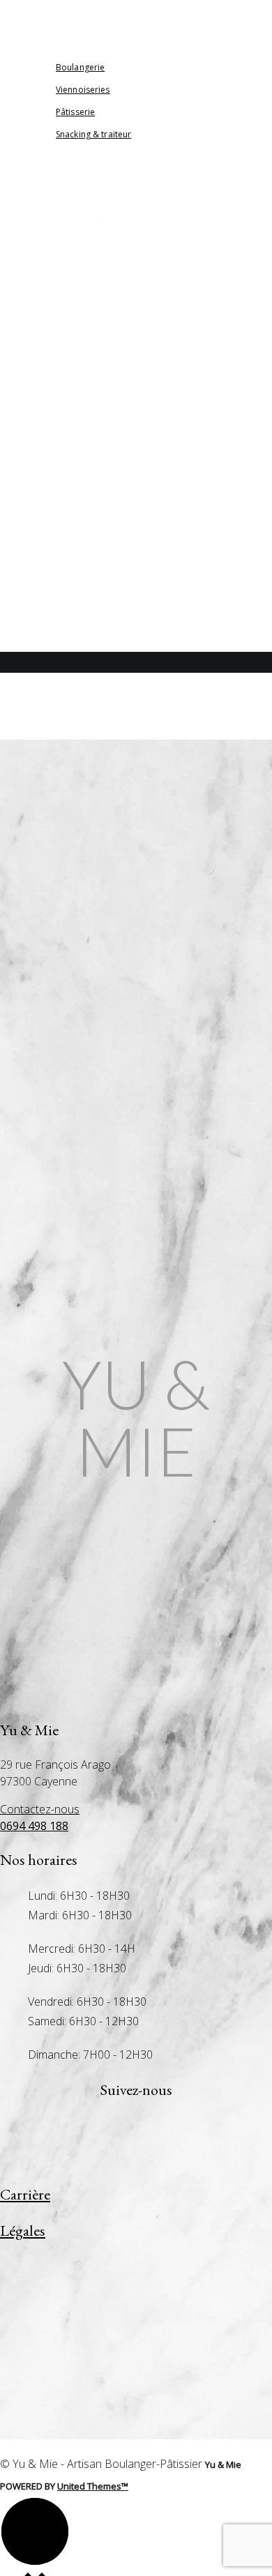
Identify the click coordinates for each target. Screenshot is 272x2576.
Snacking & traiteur (73, 483)
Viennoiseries (57, 461)
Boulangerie (56, 417)
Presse (41, 595)
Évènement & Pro (65, 573)
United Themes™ (93, 2486)
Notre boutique (65, 528)
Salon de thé (57, 506)
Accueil (45, 372)
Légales (23, 2231)
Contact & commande (78, 550)
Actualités (52, 394)
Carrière (46, 617)
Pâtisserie (49, 439)
